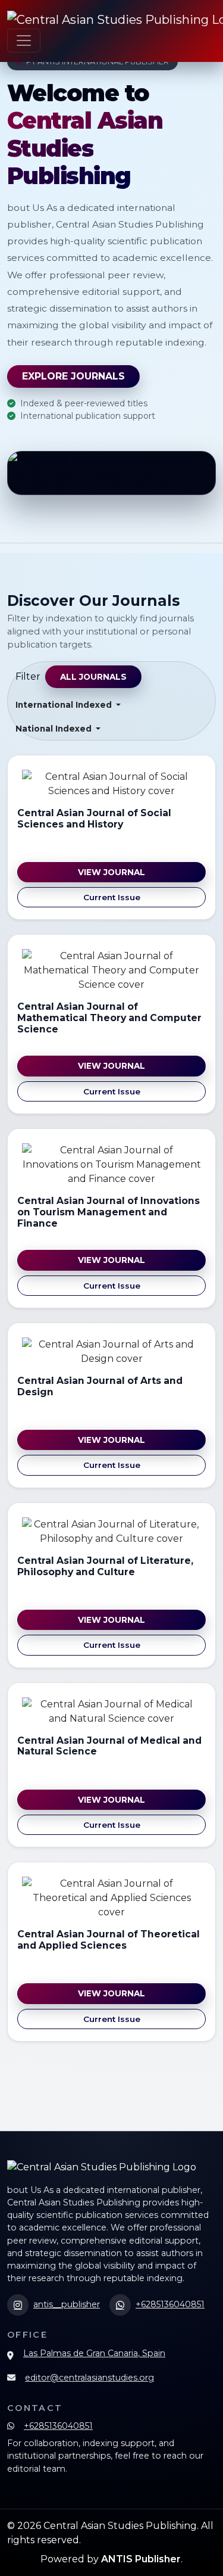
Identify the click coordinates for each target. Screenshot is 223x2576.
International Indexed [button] (65, 705)
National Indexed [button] (55, 729)
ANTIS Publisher (141, 2559)
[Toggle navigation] (24, 41)
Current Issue (112, 897)
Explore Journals (73, 376)
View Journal (111, 872)
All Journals (93, 677)
